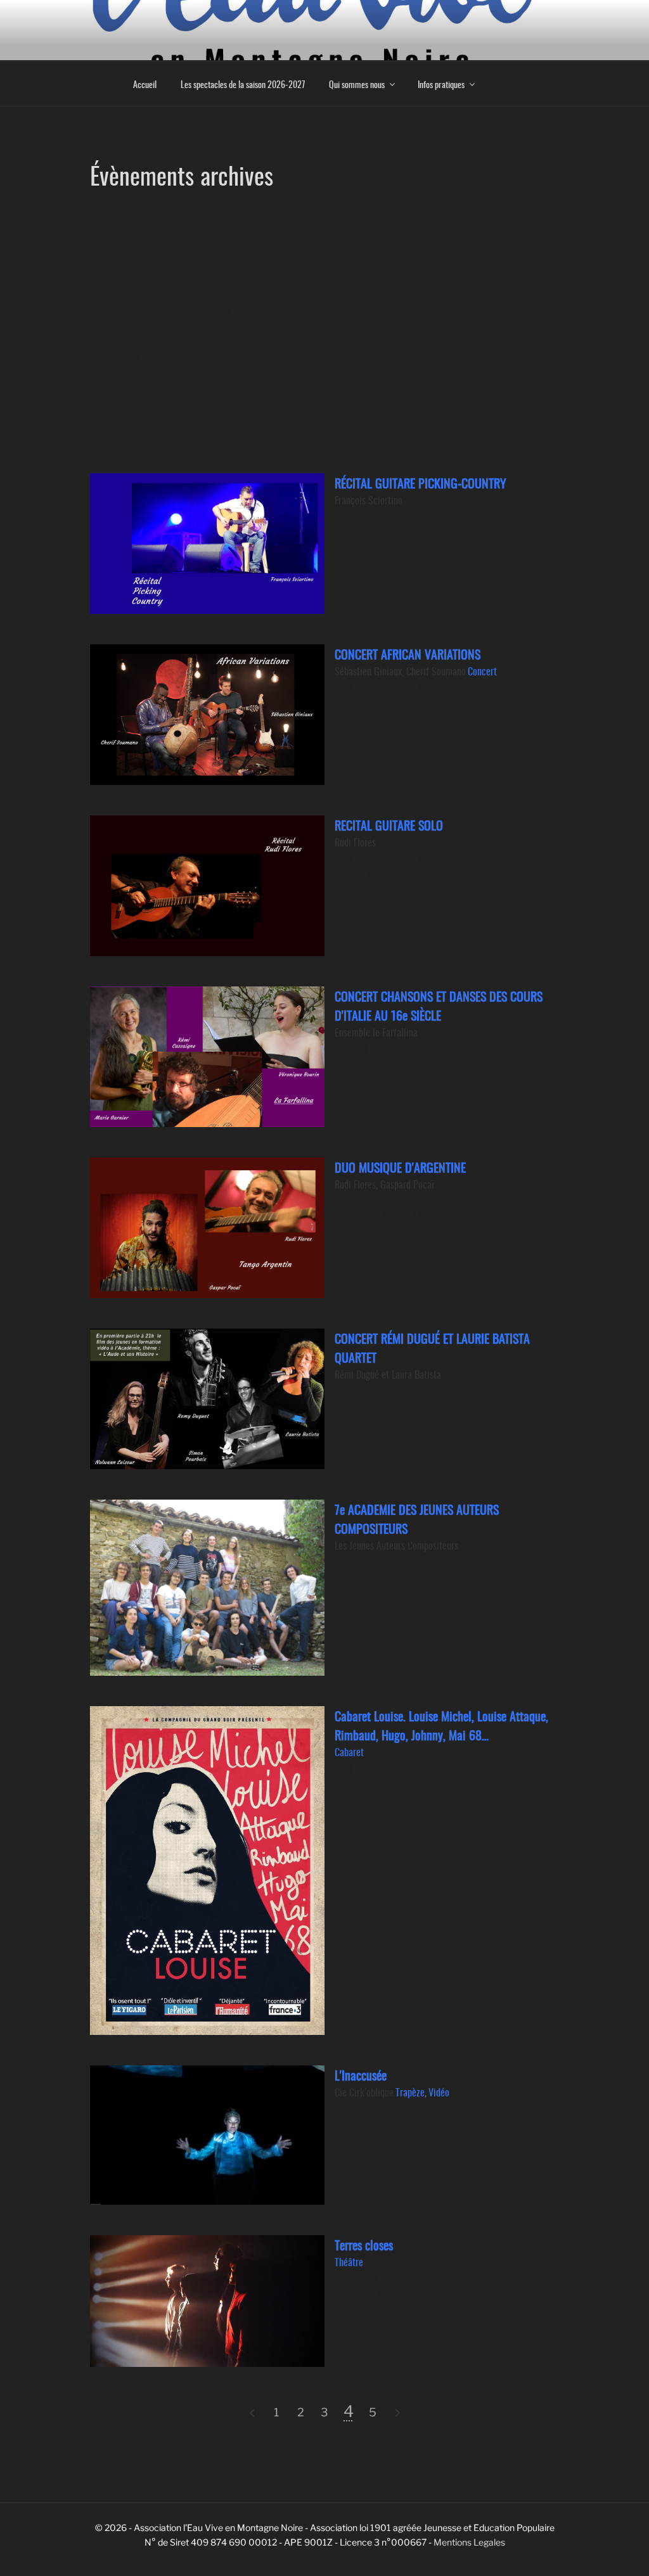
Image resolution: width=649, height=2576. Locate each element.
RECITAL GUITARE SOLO (389, 825)
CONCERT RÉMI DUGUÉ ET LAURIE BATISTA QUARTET (432, 1348)
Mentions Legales (469, 2542)
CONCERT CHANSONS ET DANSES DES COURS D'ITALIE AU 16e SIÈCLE (439, 1005)
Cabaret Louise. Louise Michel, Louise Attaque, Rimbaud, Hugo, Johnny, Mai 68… (441, 1725)
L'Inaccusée (361, 2075)
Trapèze (410, 2092)
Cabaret (349, 1752)
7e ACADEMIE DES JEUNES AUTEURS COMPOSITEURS (417, 1519)
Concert (482, 671)
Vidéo (439, 2092)
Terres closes (364, 2245)
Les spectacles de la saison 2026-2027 (243, 84)
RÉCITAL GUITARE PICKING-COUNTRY (421, 483)
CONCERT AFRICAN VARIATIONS (408, 654)
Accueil (145, 84)
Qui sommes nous (357, 84)
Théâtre (349, 2262)
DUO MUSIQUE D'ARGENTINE (400, 1167)
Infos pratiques (441, 84)
